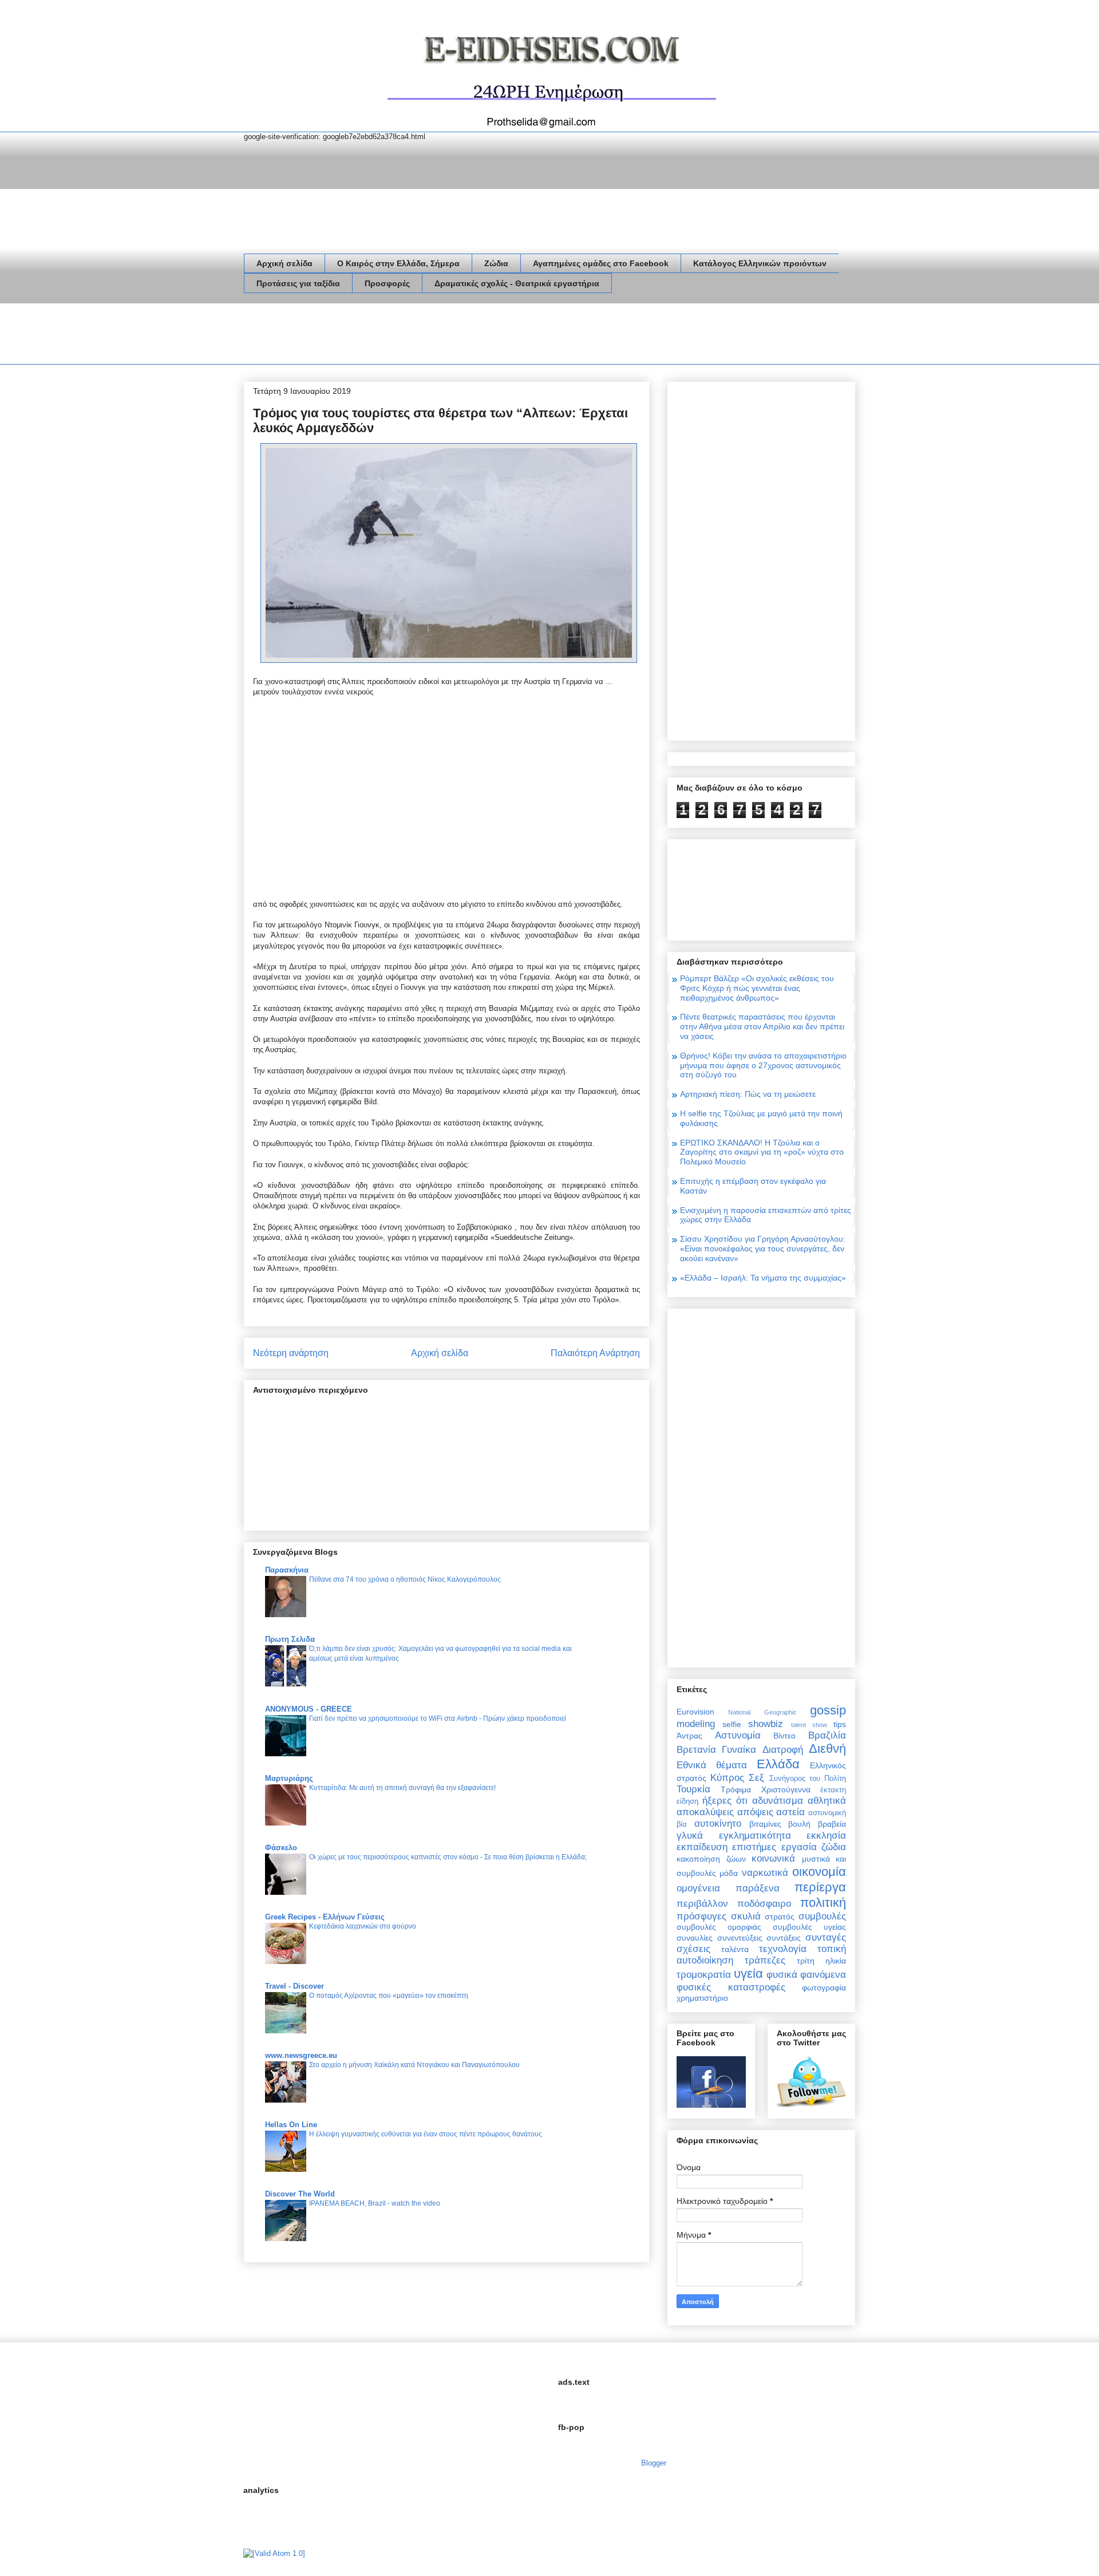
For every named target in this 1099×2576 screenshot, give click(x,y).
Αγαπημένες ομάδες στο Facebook (601, 263)
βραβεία (832, 1824)
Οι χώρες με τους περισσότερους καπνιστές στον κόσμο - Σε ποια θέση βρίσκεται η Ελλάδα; (448, 1857)
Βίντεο (784, 1736)
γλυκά (690, 1836)
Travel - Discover (294, 1986)
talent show (809, 1725)
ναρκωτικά (765, 1873)
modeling (696, 1724)
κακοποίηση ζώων (711, 1859)
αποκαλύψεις (705, 1812)
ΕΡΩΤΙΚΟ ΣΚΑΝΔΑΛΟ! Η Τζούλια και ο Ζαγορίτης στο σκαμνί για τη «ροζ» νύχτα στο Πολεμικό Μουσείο (762, 1152)
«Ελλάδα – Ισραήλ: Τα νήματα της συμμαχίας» (763, 1278)
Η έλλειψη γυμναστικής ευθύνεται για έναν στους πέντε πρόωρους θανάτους (426, 2134)
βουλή (799, 1824)
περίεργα (820, 1887)
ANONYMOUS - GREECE (309, 1709)
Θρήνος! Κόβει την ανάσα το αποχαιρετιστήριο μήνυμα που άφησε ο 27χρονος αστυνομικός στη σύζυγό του (763, 1065)
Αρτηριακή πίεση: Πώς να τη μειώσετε (748, 1094)
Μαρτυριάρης (289, 1778)
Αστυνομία (738, 1735)
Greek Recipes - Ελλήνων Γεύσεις (325, 1917)
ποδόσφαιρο (764, 1904)
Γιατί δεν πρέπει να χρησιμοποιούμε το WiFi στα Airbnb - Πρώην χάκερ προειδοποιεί (438, 1718)
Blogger (653, 2463)
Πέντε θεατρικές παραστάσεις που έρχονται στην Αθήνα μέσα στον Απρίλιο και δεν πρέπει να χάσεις (762, 1026)
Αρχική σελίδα (284, 263)
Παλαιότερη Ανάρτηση (595, 1353)
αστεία (790, 1812)
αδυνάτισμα (778, 1801)
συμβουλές (822, 1916)
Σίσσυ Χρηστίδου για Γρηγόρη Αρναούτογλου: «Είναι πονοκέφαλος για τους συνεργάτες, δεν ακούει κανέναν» (763, 1249)
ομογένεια (698, 1888)
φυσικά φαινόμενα (806, 1975)
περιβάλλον (702, 1904)
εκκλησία (826, 1836)
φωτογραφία (824, 1988)
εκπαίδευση (702, 1847)
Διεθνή (827, 1749)
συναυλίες (695, 1938)
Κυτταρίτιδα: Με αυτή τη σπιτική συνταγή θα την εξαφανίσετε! (402, 1788)
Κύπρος (727, 1778)
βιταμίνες (765, 1824)
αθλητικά (827, 1801)
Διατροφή (783, 1750)
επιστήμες (754, 1847)
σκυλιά (746, 1916)
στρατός (780, 1917)
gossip (828, 1710)
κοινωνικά (773, 1858)
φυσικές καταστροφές (731, 1987)
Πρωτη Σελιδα (290, 1639)
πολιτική (823, 1903)
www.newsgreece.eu (301, 2055)
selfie (732, 1724)
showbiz (766, 1724)
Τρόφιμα (736, 1789)
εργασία (799, 1847)
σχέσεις (693, 1949)
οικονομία (819, 1872)
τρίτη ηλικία (821, 1961)
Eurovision (695, 1712)
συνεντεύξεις (740, 1938)
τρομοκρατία (704, 1975)
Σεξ (756, 1778)
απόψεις (755, 1812)
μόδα (729, 1873)
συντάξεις (784, 1938)
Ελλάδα (778, 1764)
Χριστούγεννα (786, 1789)
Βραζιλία (827, 1735)
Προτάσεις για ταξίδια (298, 283)
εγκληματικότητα (755, 1836)
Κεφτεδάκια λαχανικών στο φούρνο (363, 1926)
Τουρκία (693, 1789)
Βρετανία (696, 1750)
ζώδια (834, 1847)
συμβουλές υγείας (809, 1927)
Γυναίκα (739, 1750)
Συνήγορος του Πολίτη (808, 1779)
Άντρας (689, 1736)
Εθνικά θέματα (712, 1765)
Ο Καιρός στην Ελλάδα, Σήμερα (398, 263)
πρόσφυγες (701, 1916)
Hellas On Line (291, 2125)
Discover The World (300, 2194)
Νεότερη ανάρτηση (291, 1353)
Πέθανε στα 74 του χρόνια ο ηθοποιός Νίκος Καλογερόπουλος (405, 1579)
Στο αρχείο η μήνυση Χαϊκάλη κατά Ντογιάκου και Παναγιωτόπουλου (414, 2065)
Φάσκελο (281, 1848)
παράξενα (758, 1888)
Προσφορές (387, 283)
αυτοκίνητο (718, 1824)
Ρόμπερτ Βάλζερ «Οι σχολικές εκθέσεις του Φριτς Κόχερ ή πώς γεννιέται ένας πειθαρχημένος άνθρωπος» (757, 988)
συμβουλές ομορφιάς (719, 1927)
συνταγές (826, 1937)
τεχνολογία (783, 1949)
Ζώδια (496, 263)
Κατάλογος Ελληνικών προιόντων (760, 263)
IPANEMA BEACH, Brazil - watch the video (375, 2203)
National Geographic (762, 1712)
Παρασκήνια (287, 1570)
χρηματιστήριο (702, 1998)
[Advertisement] (452, 336)
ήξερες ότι (725, 1801)
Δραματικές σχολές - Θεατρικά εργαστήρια (517, 283)
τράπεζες (765, 1960)
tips (840, 1724)
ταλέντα (735, 1949)
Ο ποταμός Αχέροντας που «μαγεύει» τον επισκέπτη (389, 1996)
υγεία (748, 1974)
